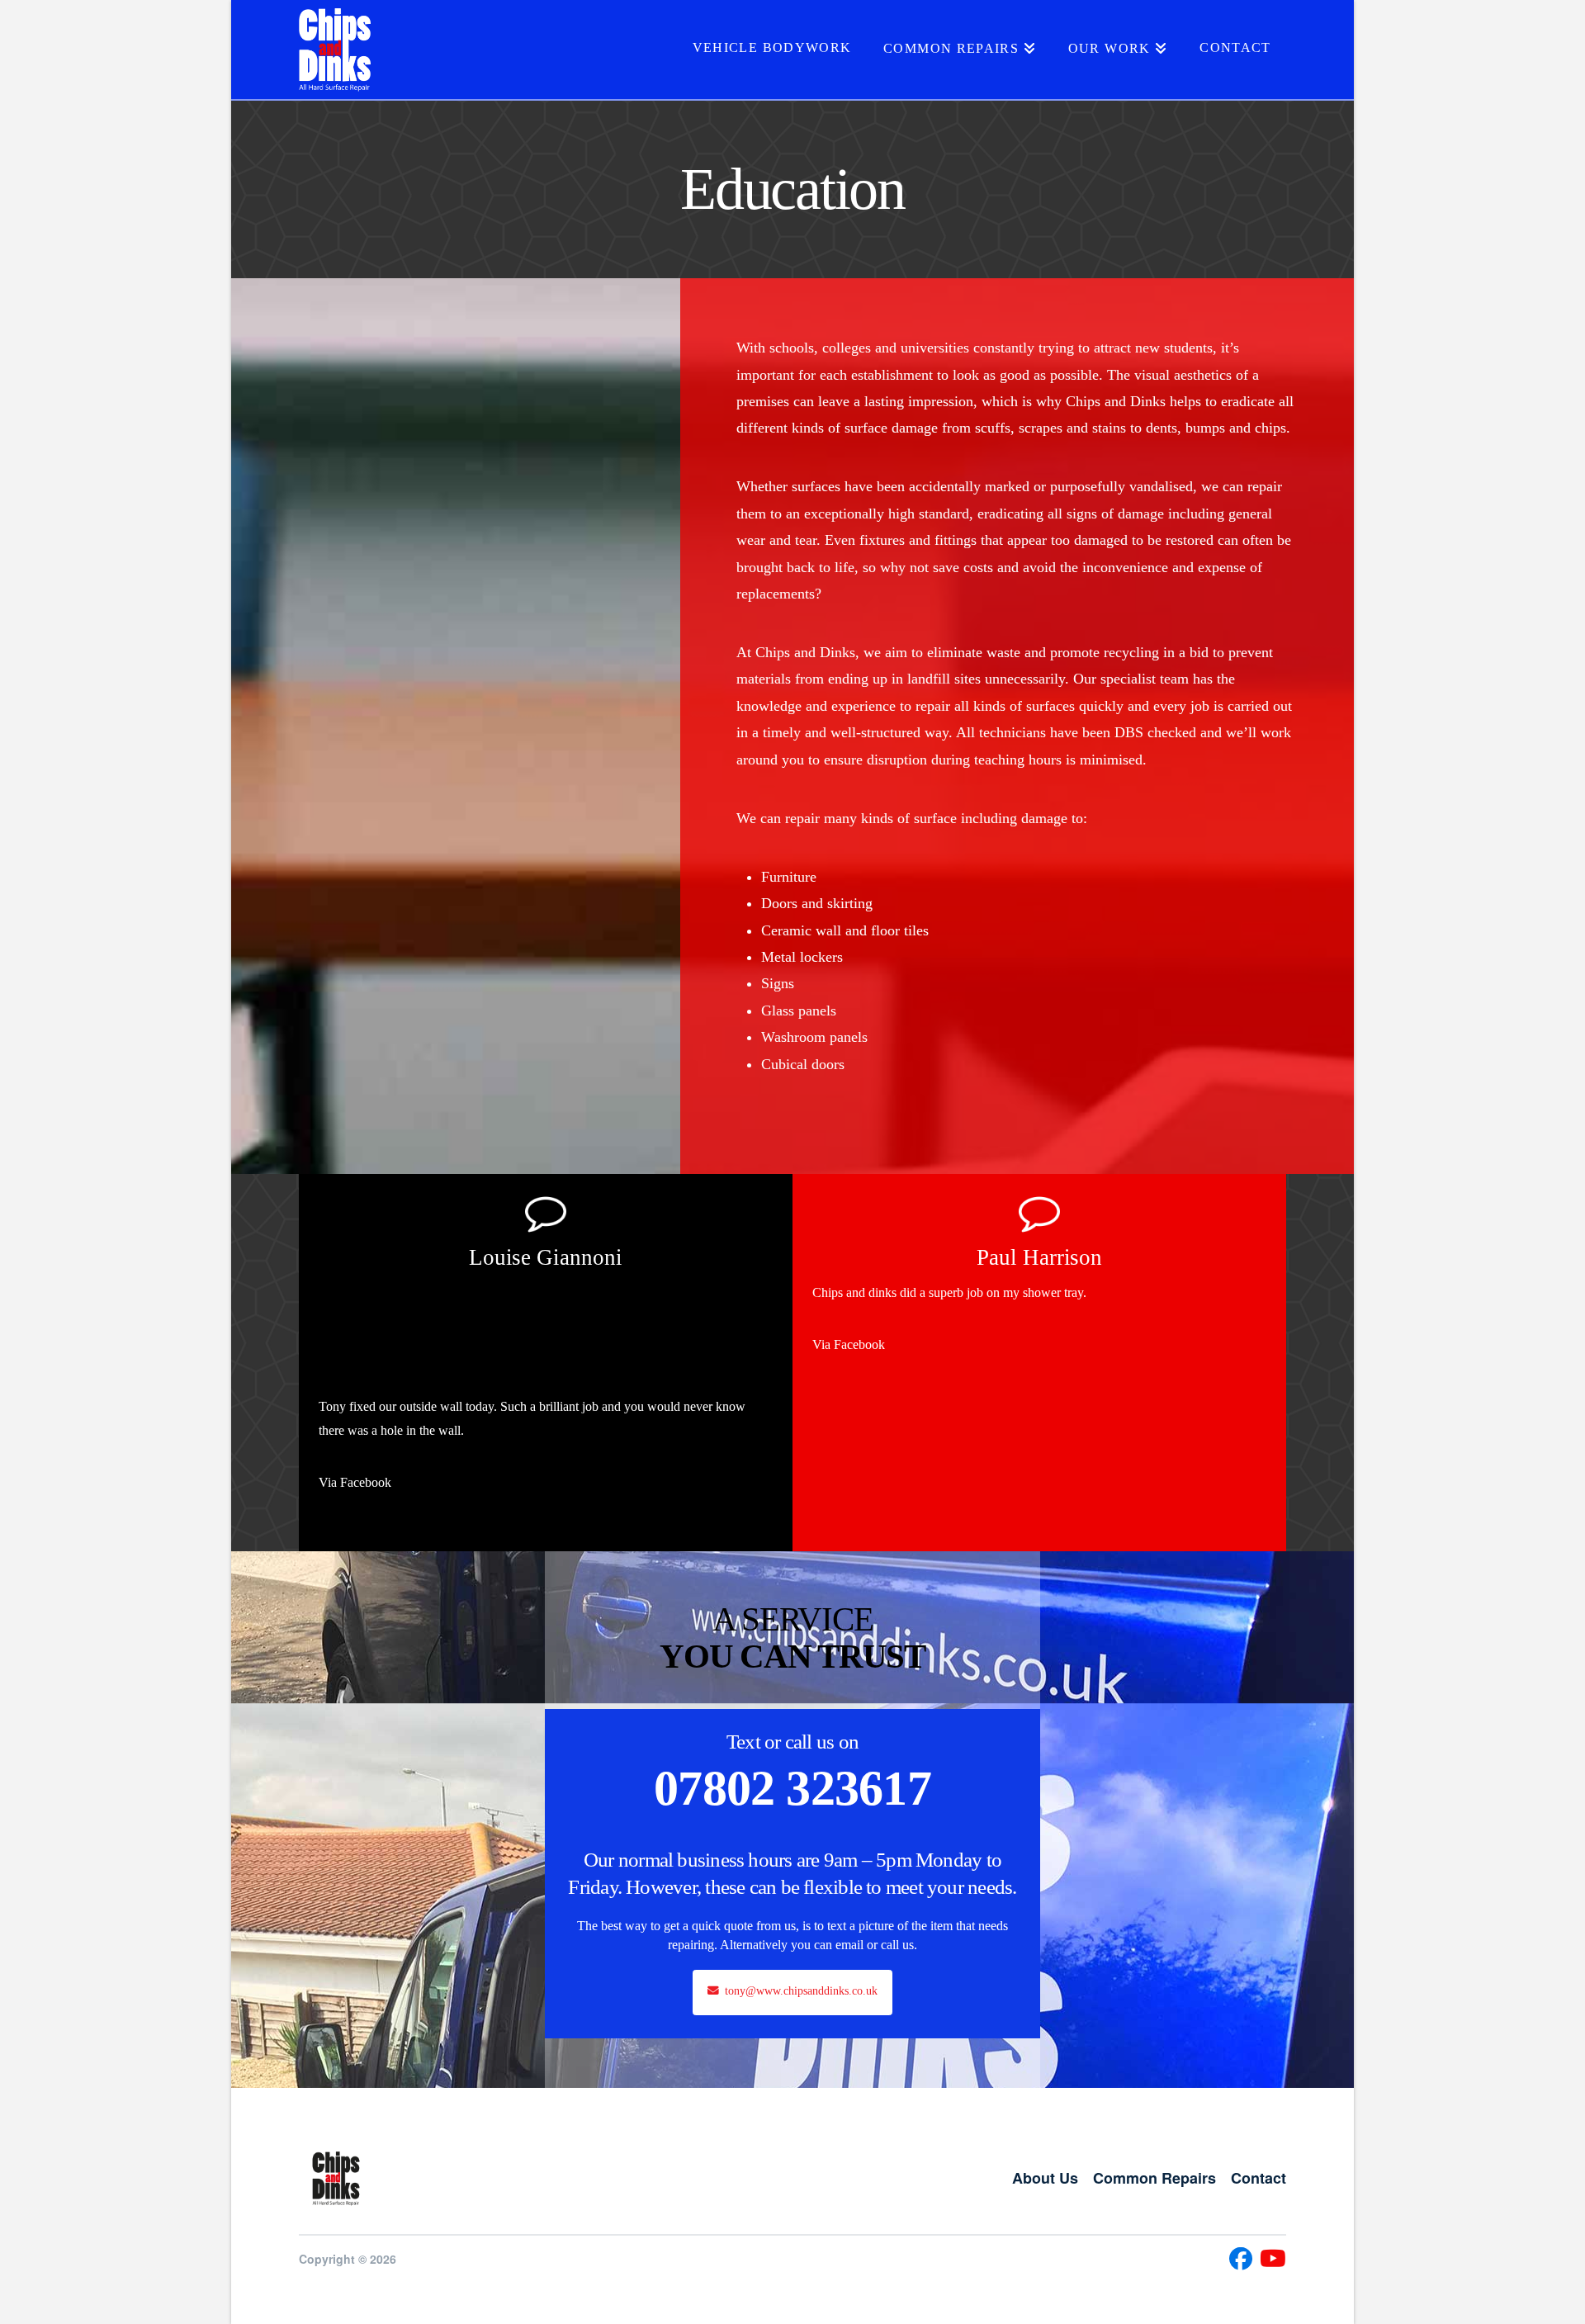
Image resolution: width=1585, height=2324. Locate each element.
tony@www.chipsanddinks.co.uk (801, 1991)
